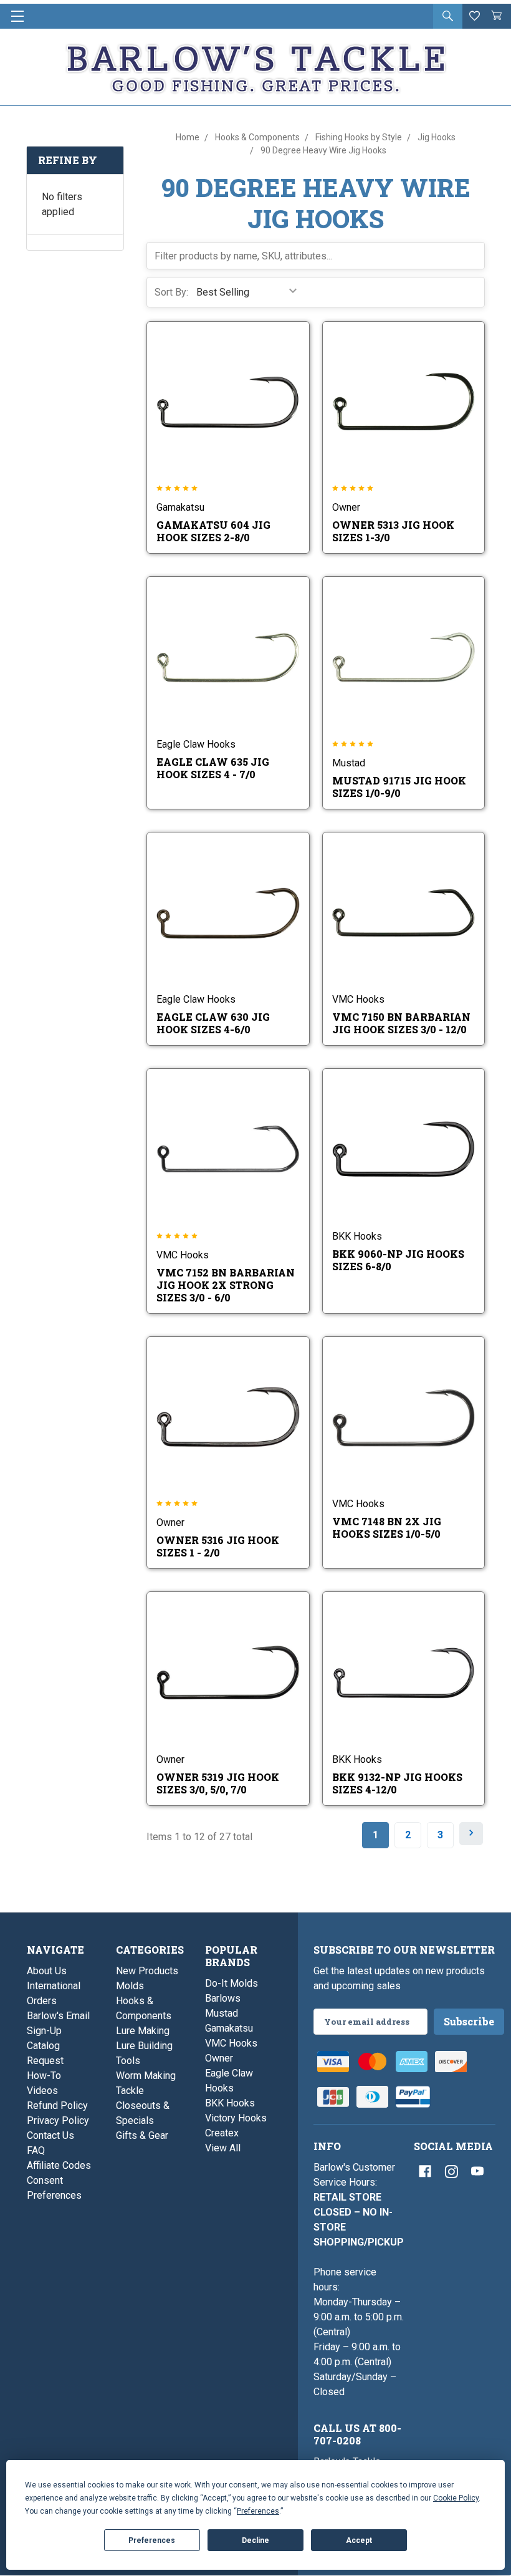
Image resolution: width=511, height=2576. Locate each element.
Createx (222, 2133)
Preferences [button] (258, 2511)
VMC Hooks (231, 2043)
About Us (47, 1971)
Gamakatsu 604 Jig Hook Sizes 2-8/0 (213, 531)
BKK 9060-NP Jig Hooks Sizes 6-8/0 (398, 1260)
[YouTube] (477, 2171)
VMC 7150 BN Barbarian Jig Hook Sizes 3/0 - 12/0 (401, 1023)
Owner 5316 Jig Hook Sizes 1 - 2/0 (218, 1546)
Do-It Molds (232, 1983)
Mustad (222, 2013)
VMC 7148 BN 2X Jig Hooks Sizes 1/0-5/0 (387, 1527)
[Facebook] (425, 2171)
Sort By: (171, 292)
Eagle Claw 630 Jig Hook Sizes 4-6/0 (213, 1023)
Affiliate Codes (59, 2165)
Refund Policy (57, 2106)
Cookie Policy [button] (456, 2498)
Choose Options (236, 418)
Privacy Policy (58, 2120)
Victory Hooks (236, 2118)
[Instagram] (451, 2171)
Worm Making (146, 2076)
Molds (130, 1986)
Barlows (223, 1998)
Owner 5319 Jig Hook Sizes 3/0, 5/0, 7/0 (218, 1783)
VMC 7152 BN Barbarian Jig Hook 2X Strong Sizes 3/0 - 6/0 (226, 1285)
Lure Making (143, 2031)
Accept (359, 2540)
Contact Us (50, 2135)
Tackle (130, 2091)
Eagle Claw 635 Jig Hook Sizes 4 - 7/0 (213, 768)
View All (223, 2148)
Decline (255, 2540)
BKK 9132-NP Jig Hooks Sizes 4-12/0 (397, 1783)
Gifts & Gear (142, 2135)
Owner (219, 2058)
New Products (147, 1971)
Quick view (219, 391)
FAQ (36, 2150)
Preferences (152, 2540)
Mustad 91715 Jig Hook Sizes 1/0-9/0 (399, 787)
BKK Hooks (230, 2103)
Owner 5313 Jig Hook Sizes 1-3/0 (393, 531)
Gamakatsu (229, 2028)
